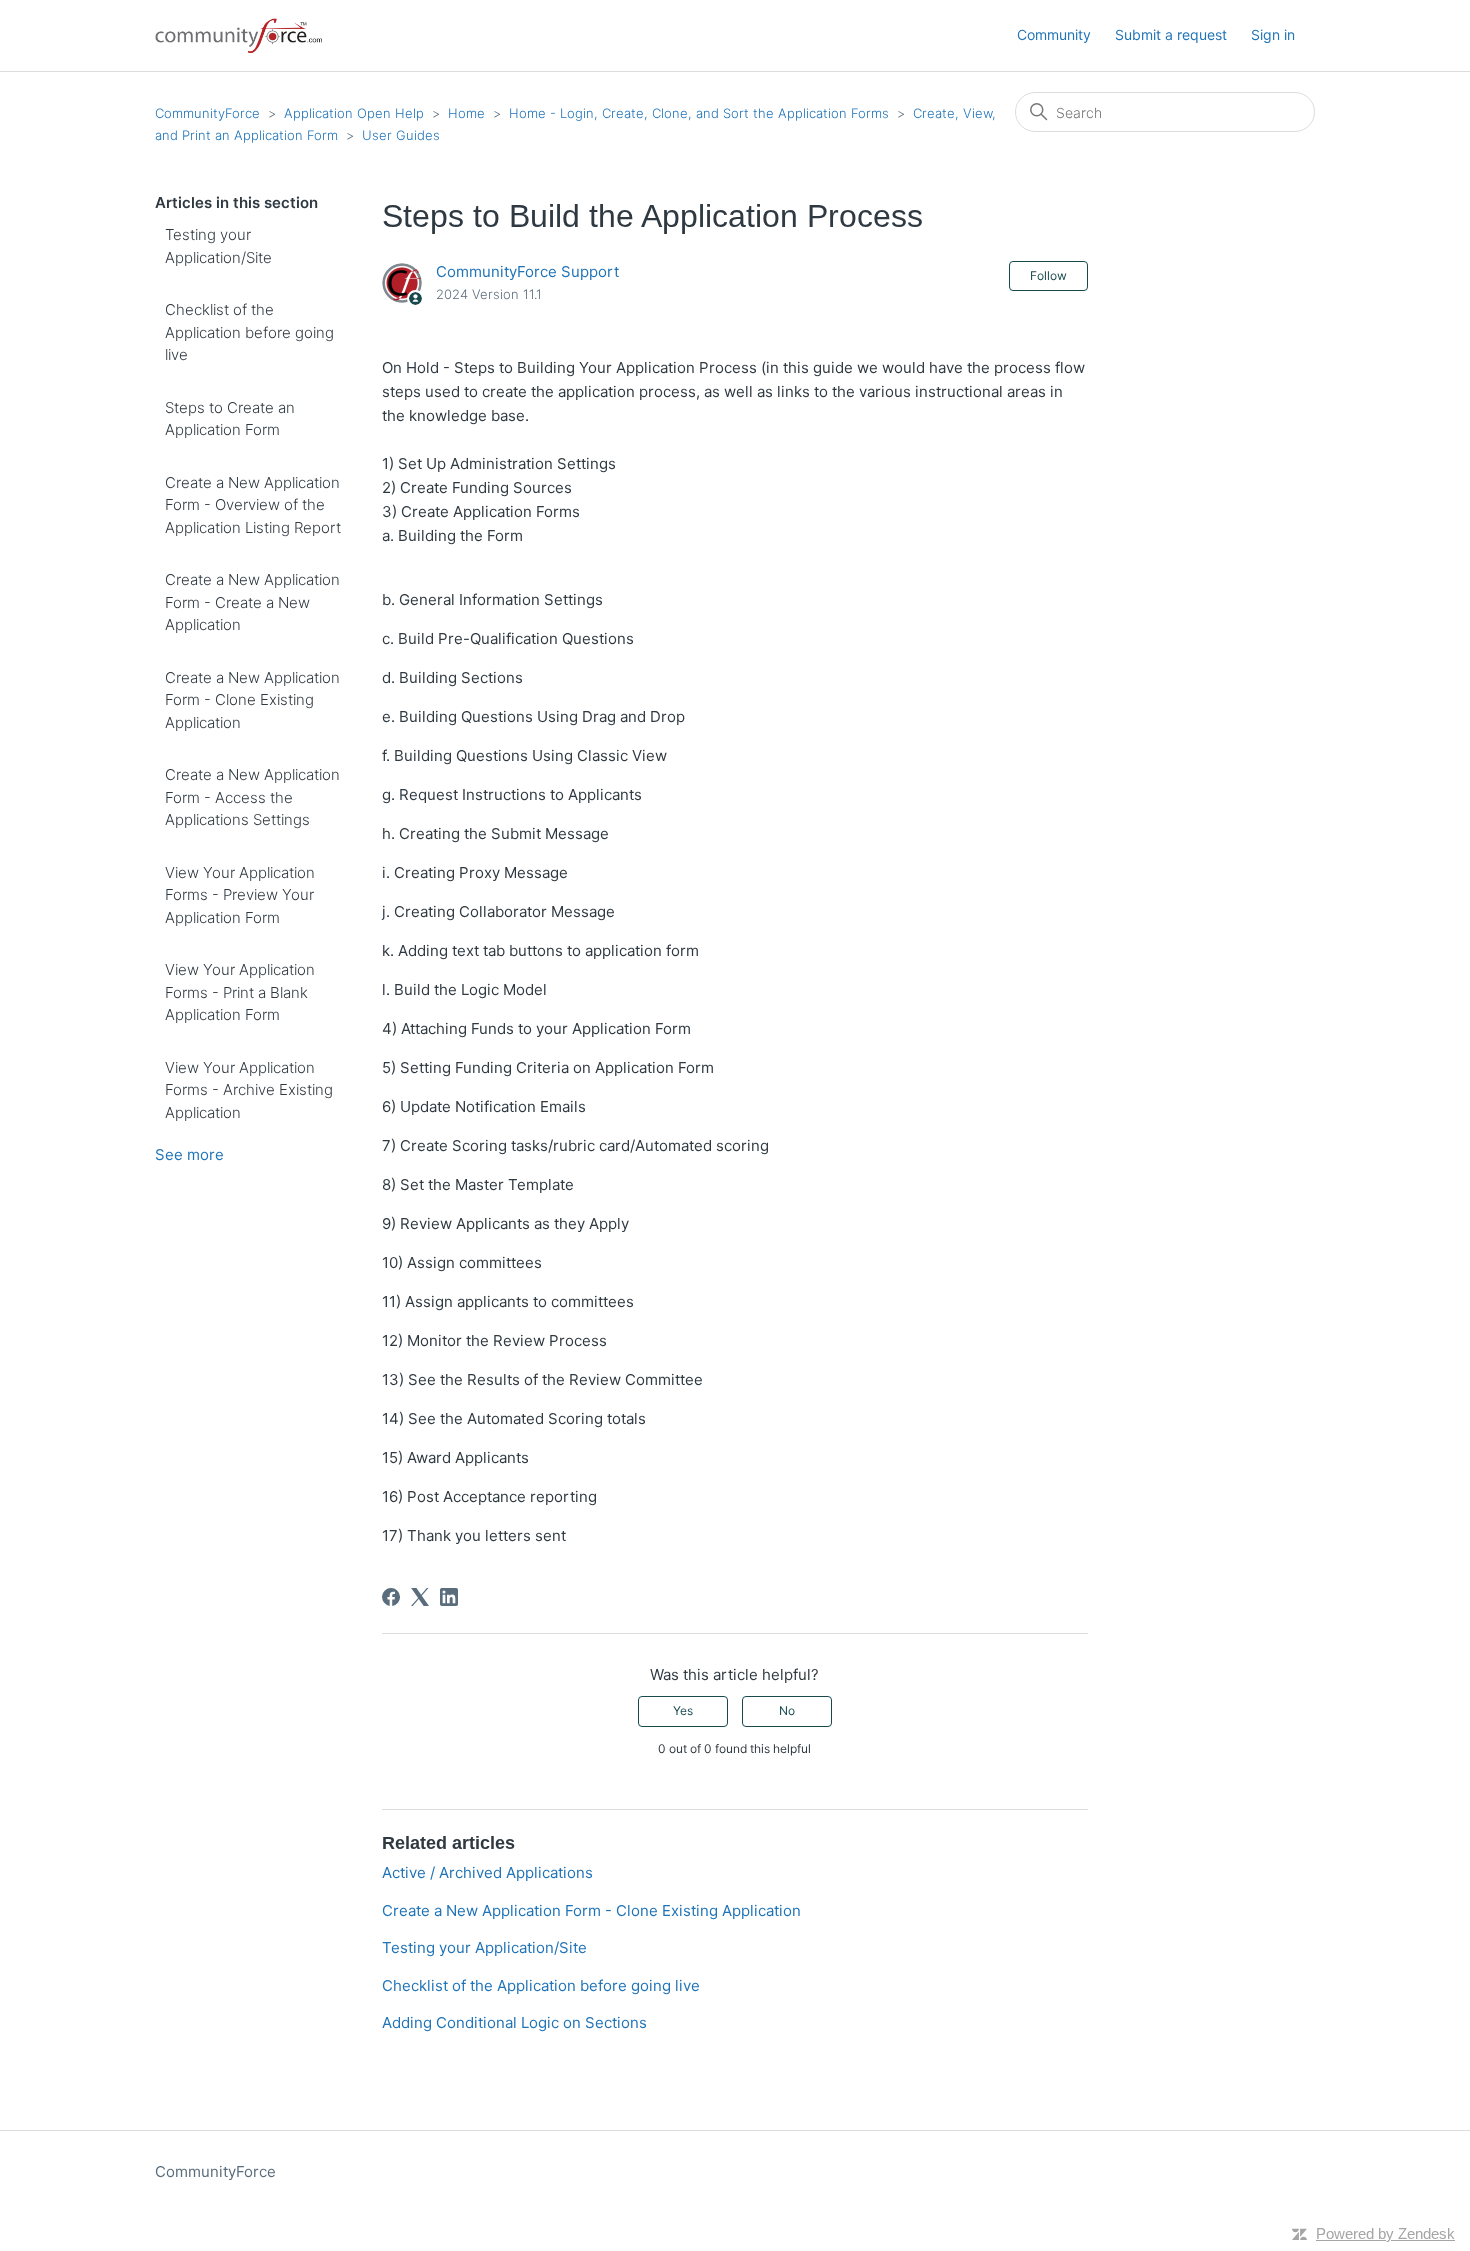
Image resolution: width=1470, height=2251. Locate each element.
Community (1054, 34)
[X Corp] (420, 1597)
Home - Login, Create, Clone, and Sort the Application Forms (699, 113)
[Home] (240, 35)
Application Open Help (354, 113)
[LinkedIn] (449, 1597)
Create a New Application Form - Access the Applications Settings (252, 797)
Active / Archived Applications (489, 1872)
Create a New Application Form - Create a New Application (252, 602)
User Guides (401, 135)
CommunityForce (207, 113)
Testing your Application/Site (218, 246)
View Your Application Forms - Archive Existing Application (249, 1090)
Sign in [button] (1273, 34)
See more (189, 1154)
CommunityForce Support (527, 271)
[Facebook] (391, 1597)
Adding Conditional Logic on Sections (514, 2022)
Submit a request (1171, 34)
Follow (1048, 275)
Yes (683, 1710)
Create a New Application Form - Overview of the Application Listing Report (253, 505)
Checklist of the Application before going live (249, 332)
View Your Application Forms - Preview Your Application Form (240, 895)
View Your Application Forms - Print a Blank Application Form (240, 992)
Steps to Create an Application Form (230, 419)
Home (466, 113)
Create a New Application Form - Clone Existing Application (252, 700)
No (787, 1710)
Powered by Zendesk (1385, 2233)
